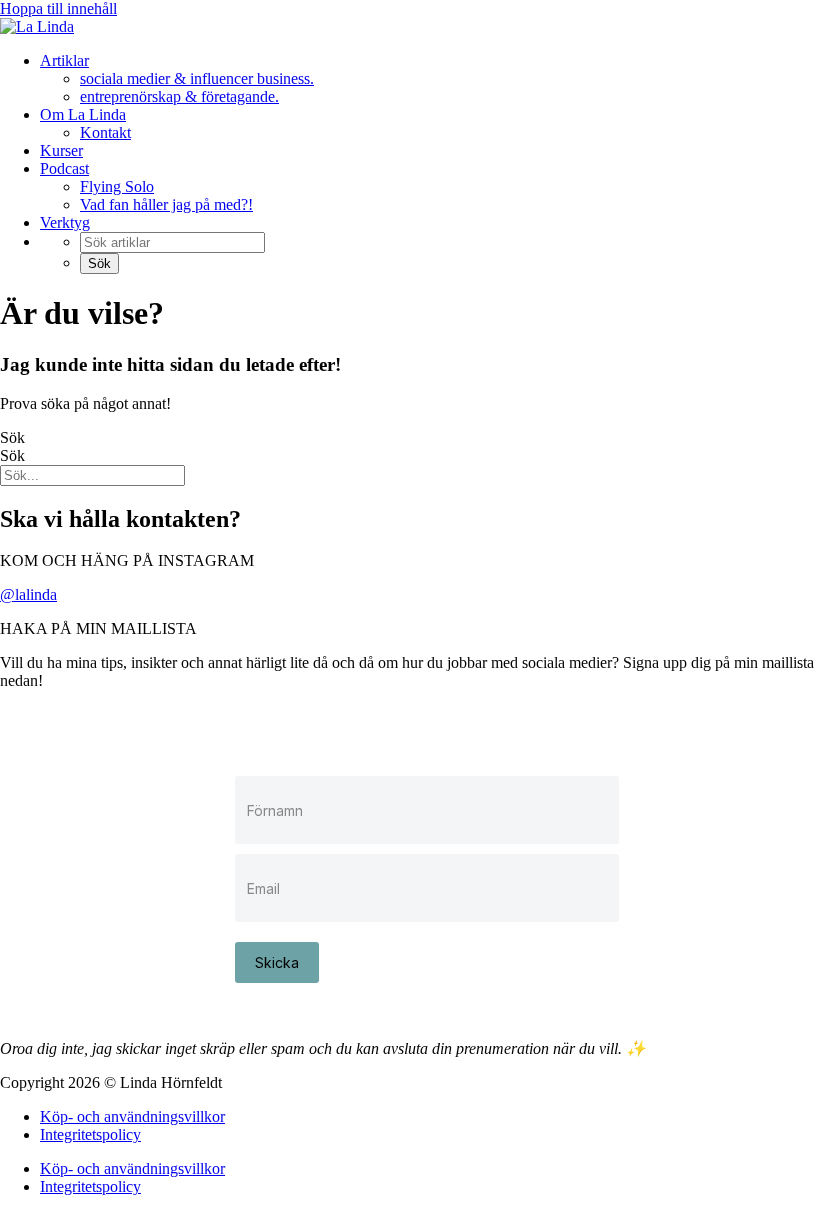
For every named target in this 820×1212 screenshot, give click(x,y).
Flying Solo (117, 186)
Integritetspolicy (90, 1134)
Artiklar (64, 60)
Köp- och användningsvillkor (132, 1116)
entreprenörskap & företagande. (179, 96)
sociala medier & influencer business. (197, 78)
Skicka (277, 962)
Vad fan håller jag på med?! (166, 204)
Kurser (61, 150)
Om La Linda (83, 114)
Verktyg (65, 222)
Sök (12, 437)
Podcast (64, 168)
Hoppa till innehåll (58, 8)
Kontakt (105, 132)
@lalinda (28, 594)
